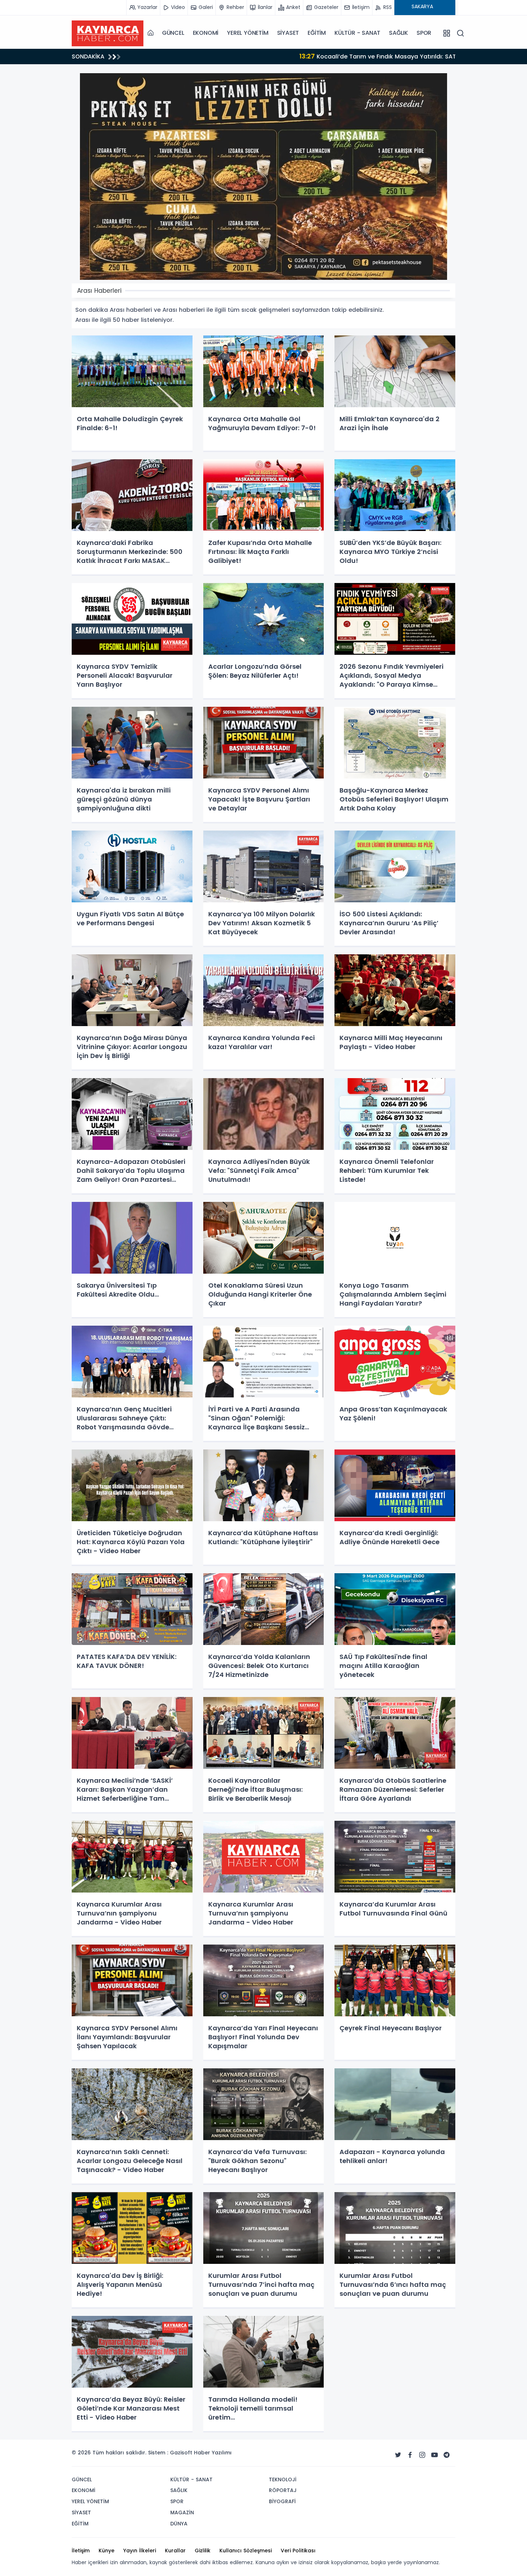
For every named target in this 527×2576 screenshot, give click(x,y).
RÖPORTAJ (283, 2490)
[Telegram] (447, 2455)
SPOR (424, 33)
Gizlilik (203, 2551)
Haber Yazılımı (213, 2453)
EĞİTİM (317, 33)
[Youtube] (435, 2455)
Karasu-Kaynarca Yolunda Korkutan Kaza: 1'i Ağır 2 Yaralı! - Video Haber (253, 56)
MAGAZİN (182, 2512)
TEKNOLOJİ (283, 2479)
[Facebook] (410, 2455)
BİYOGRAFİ (282, 2501)
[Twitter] (398, 2455)
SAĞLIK (398, 33)
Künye (106, 2551)
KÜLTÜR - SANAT (357, 33)
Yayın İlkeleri (140, 2551)
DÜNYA (179, 2524)
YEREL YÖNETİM (248, 33)
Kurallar (175, 2551)
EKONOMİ (206, 33)
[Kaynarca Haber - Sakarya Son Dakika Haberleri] (108, 33)
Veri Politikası (298, 2551)
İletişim (81, 2551)
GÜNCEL (173, 33)
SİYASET (288, 33)
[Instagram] (422, 2455)
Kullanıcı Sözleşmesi (246, 2551)
